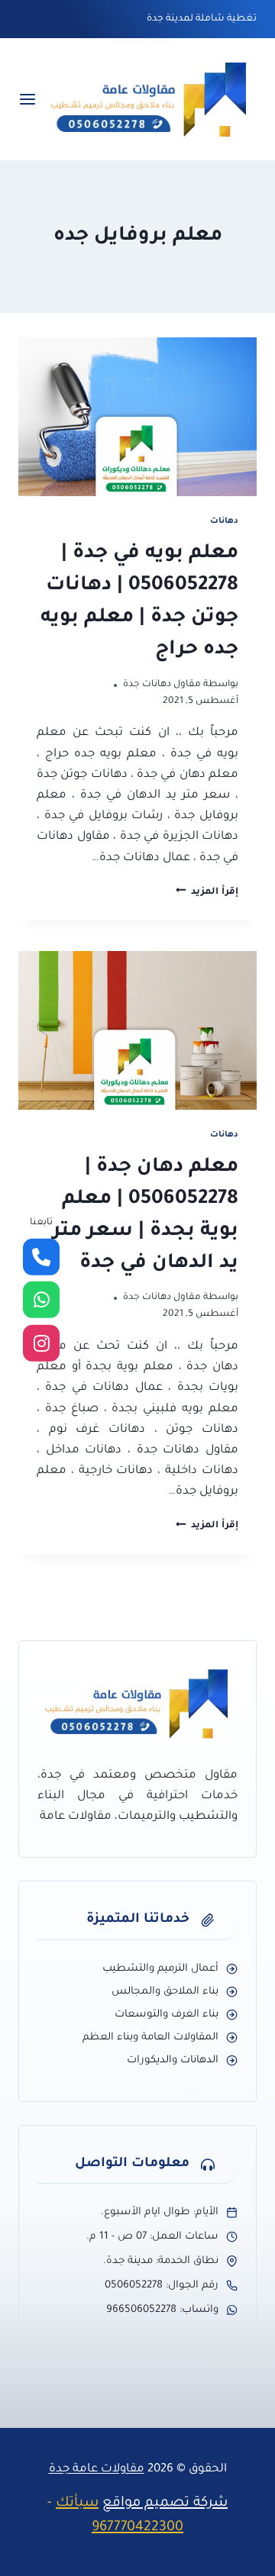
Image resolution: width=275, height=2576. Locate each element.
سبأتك (77, 2503)
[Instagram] (41, 1343)
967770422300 (137, 2528)
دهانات (224, 521)
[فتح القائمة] (27, 100)
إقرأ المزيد (207, 892)
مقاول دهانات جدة (162, 685)
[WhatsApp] (41, 1300)
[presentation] (137, 417)
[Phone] (41, 1257)
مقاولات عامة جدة (97, 2470)
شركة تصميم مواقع (165, 2503)
